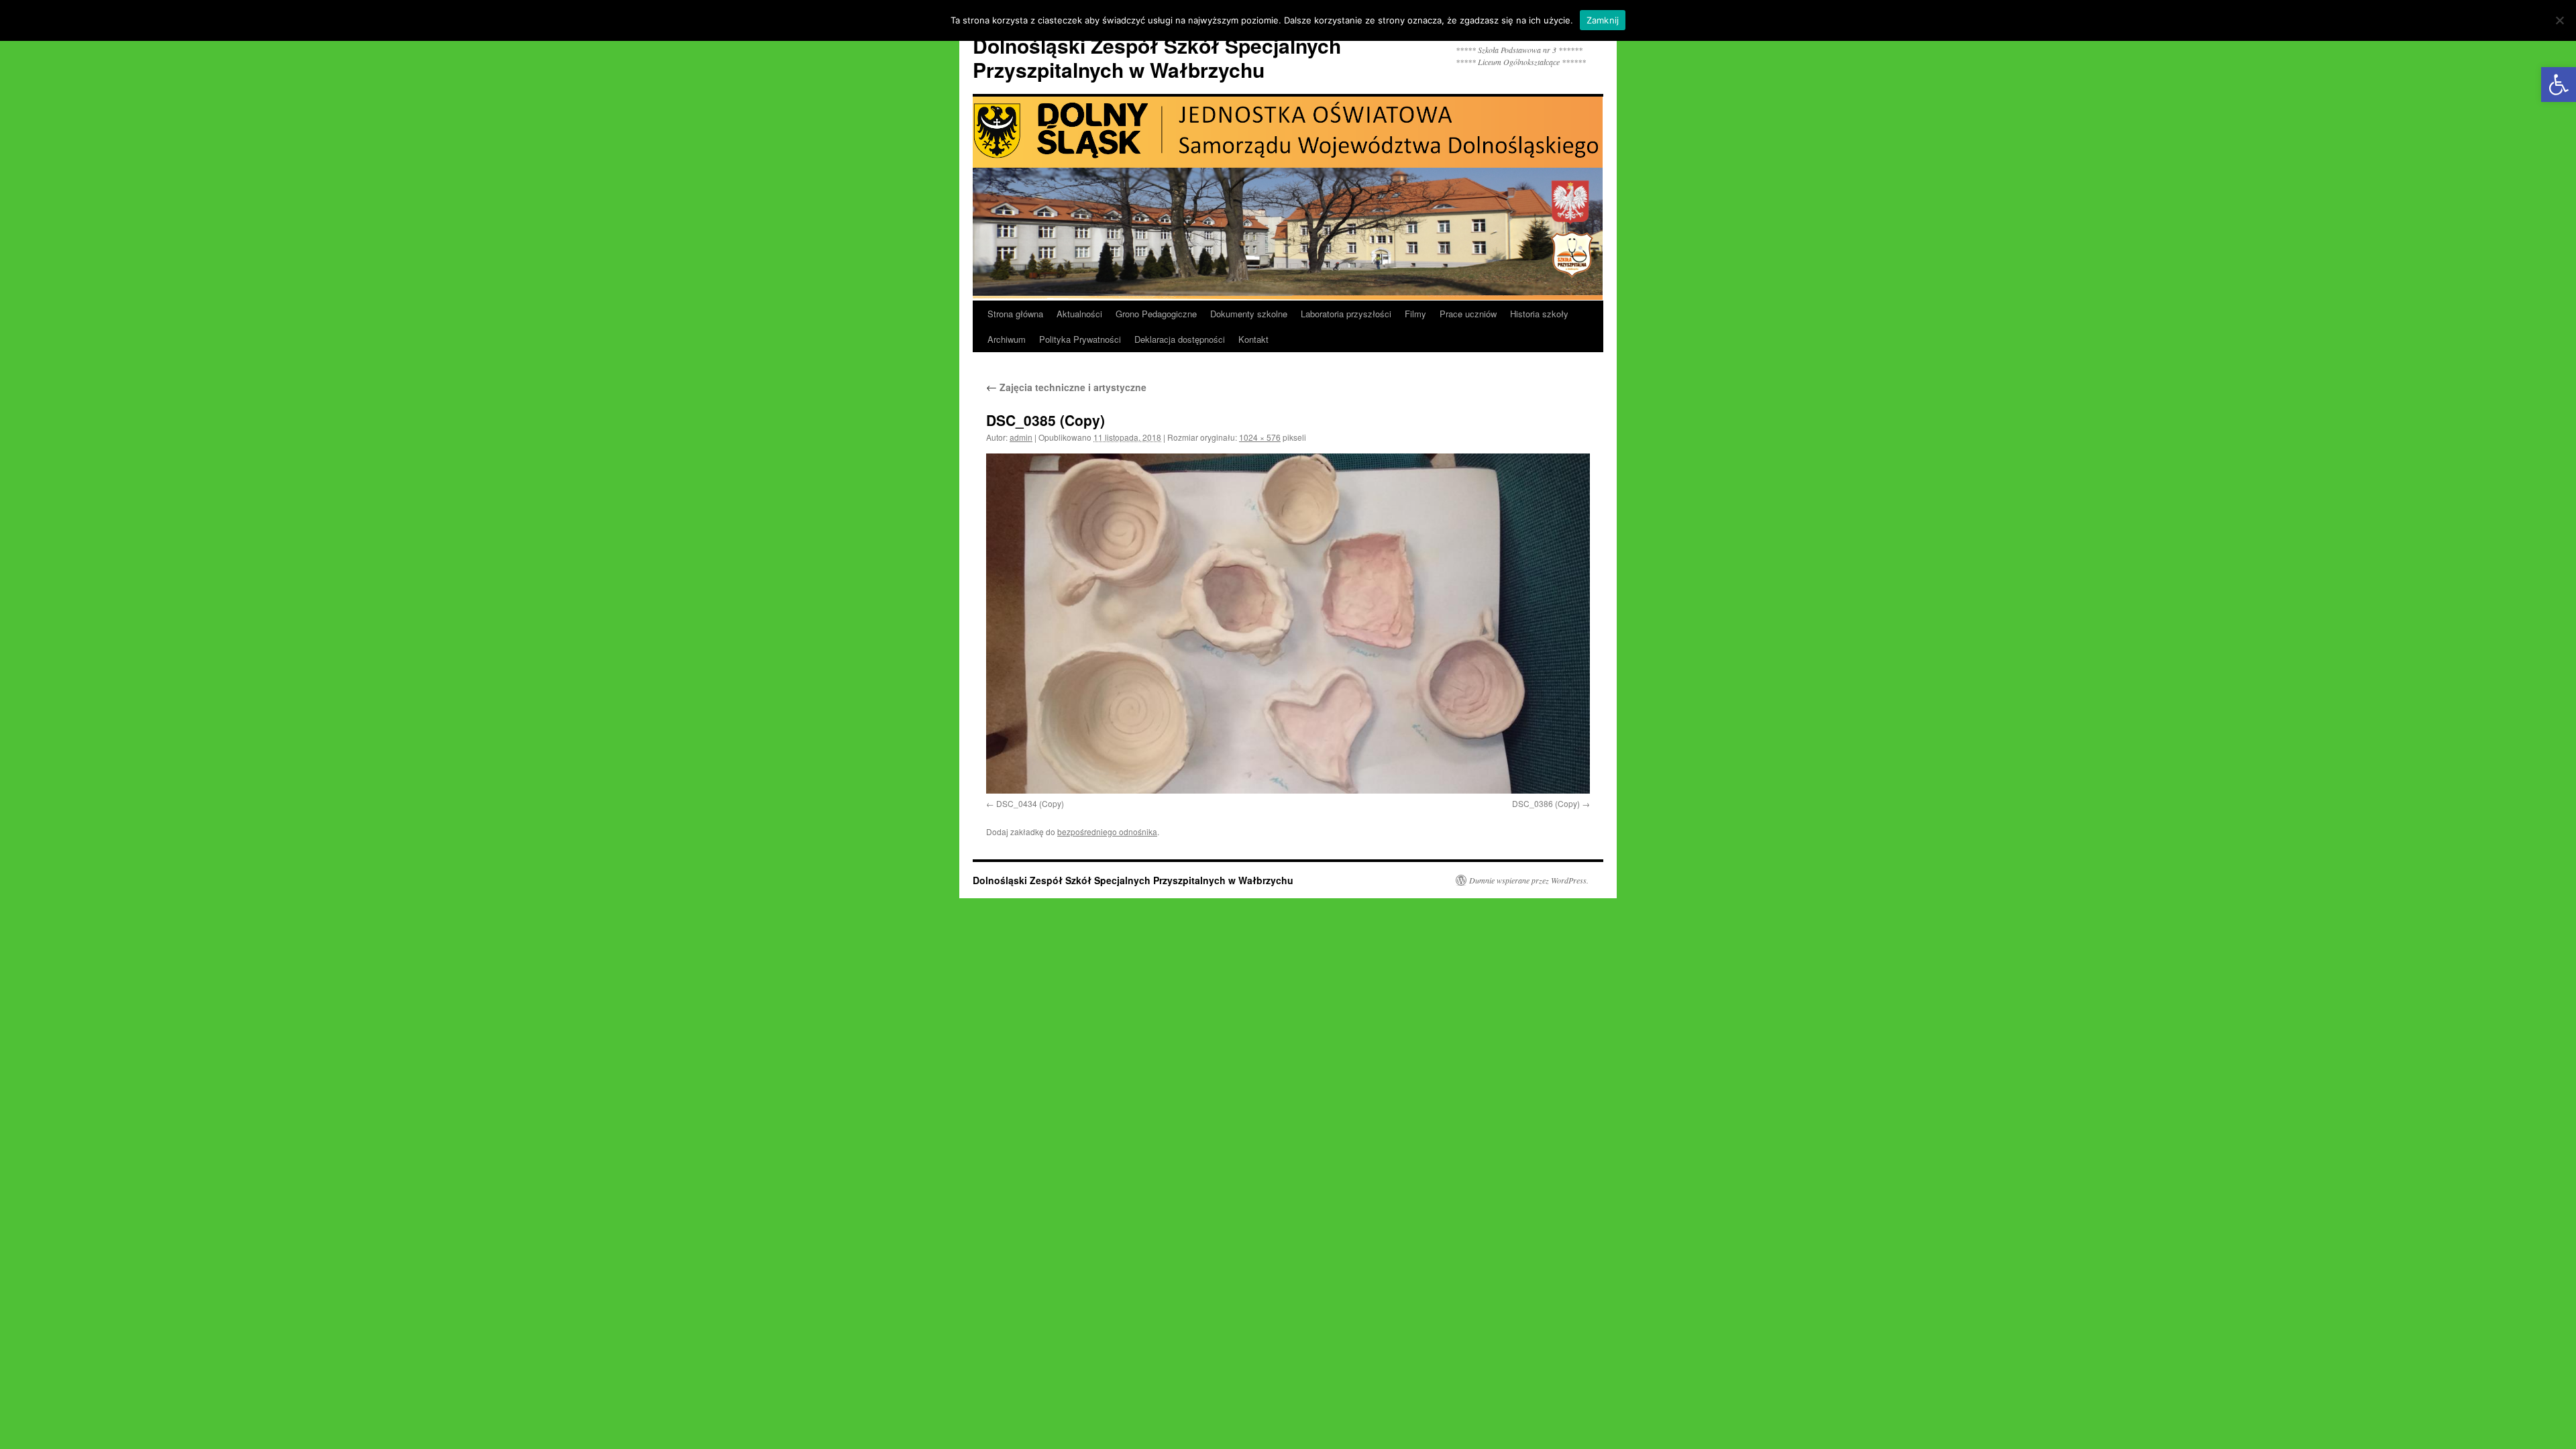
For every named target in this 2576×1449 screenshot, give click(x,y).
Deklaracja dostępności (1180, 339)
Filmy (1415, 314)
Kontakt (1253, 339)
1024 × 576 (1260, 437)
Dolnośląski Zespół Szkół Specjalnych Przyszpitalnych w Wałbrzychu (1157, 57)
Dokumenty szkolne (1249, 314)
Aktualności (1079, 314)
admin (1021, 437)
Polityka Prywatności (1080, 339)
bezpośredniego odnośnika (1107, 831)
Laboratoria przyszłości (1346, 314)
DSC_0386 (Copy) (1546, 803)
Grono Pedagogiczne (1156, 314)
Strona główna (1015, 314)
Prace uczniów (1468, 314)
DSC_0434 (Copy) (1030, 803)
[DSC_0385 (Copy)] (1288, 623)
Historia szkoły (1539, 314)
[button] (2559, 85)
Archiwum (1007, 339)
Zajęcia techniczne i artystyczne (1066, 387)
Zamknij (1603, 20)
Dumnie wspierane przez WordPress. (1529, 880)
